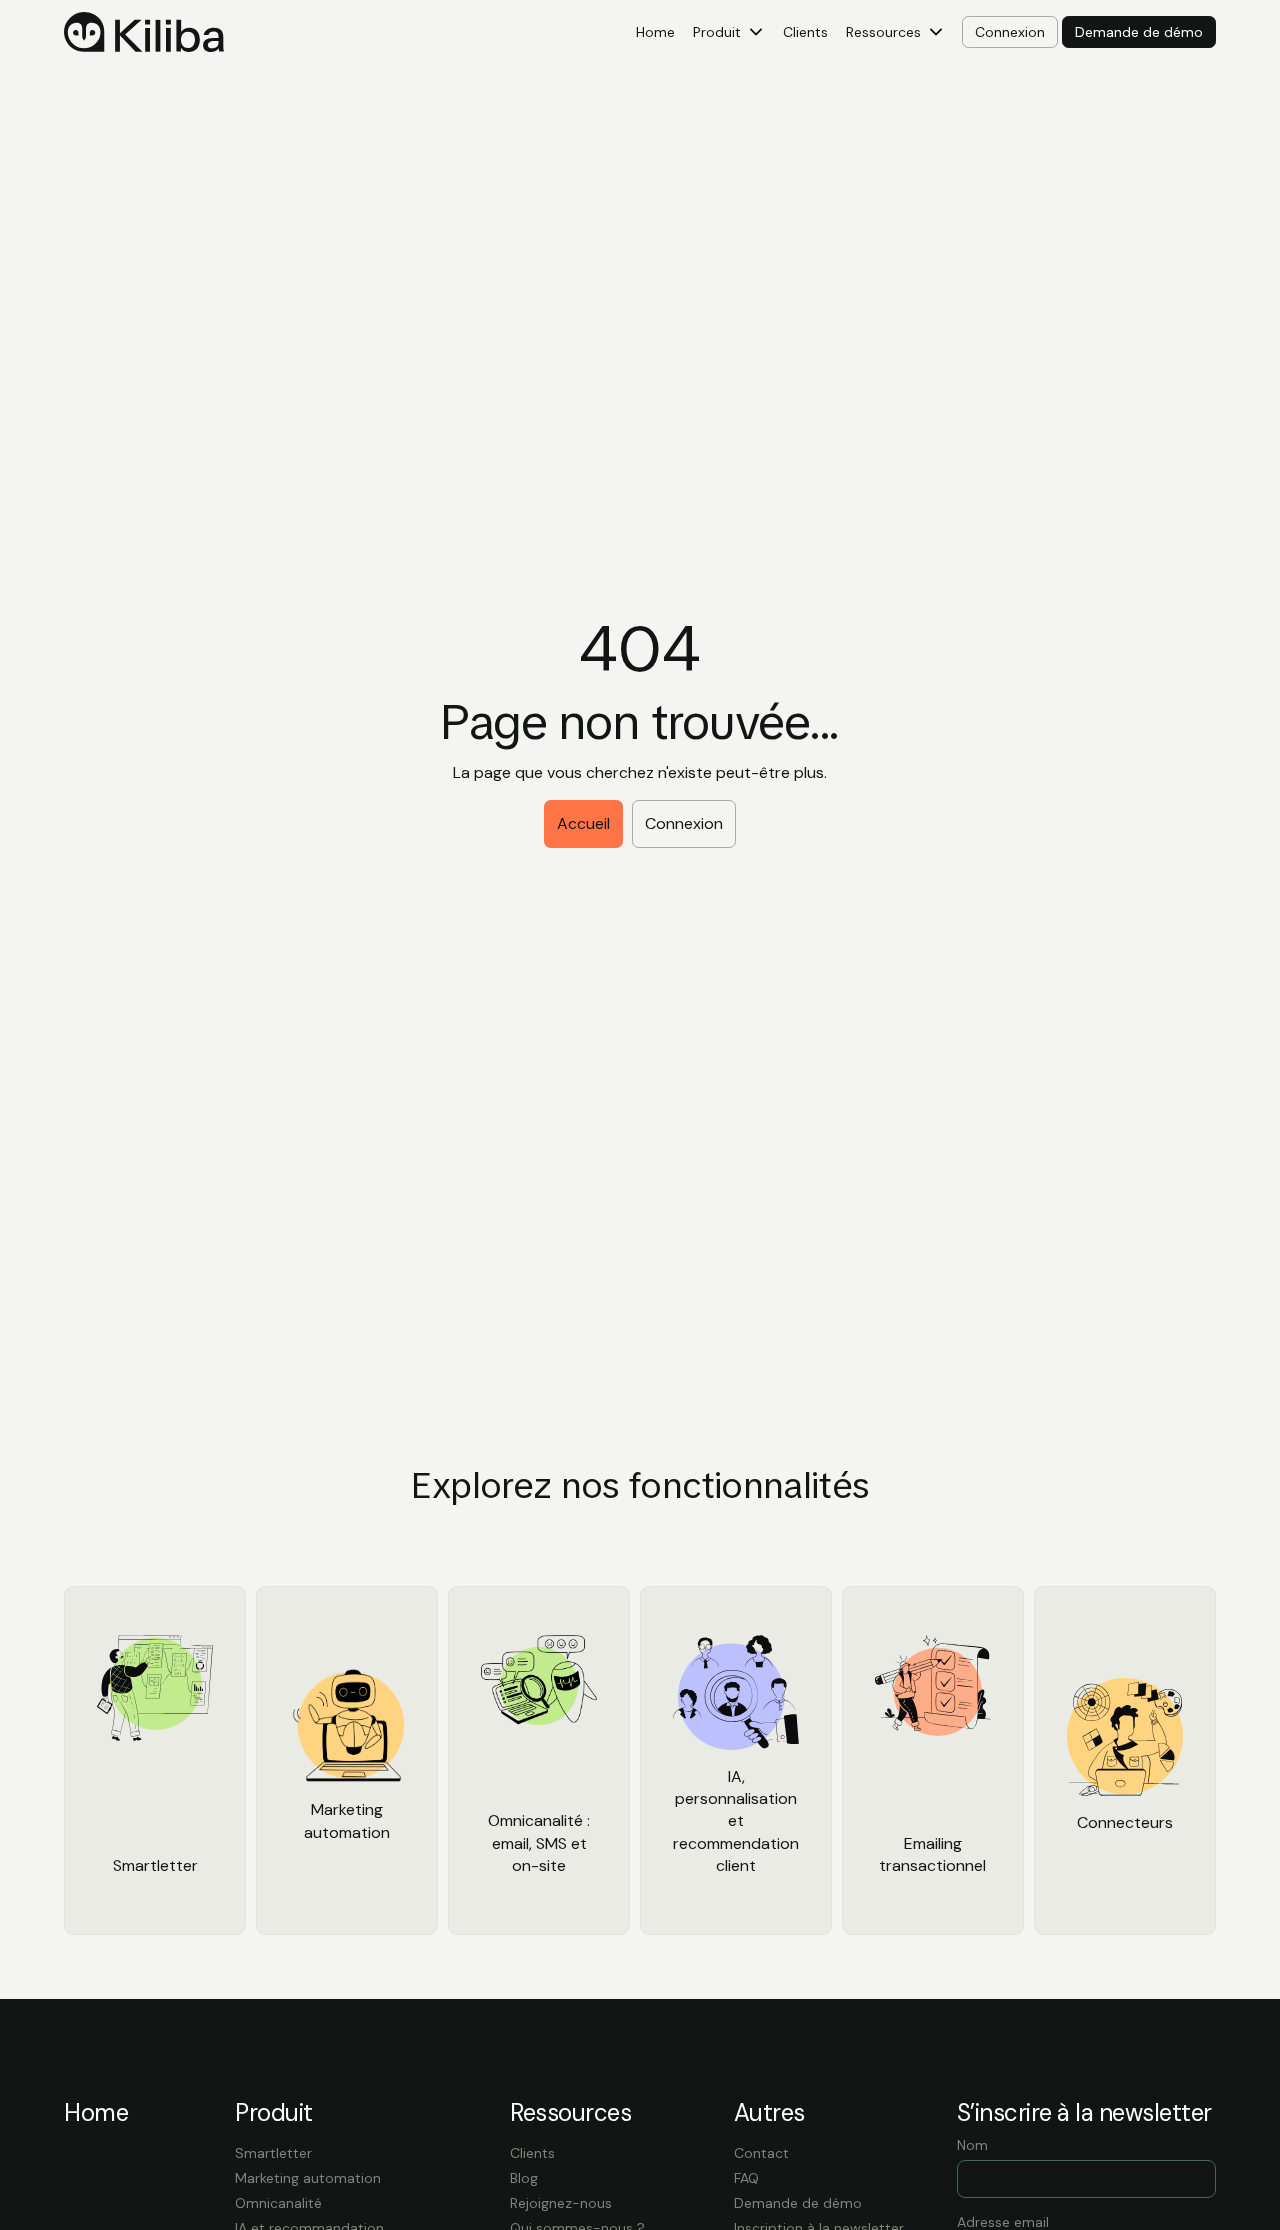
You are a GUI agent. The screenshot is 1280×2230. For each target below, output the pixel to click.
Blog (524, 2178)
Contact (761, 2153)
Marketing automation (308, 2178)
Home (655, 32)
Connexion (684, 823)
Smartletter (273, 2153)
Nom (972, 2145)
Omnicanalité (278, 2203)
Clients (805, 32)
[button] (729, 32)
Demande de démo (798, 2203)
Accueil (583, 823)
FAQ (746, 2178)
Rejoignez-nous (561, 2203)
